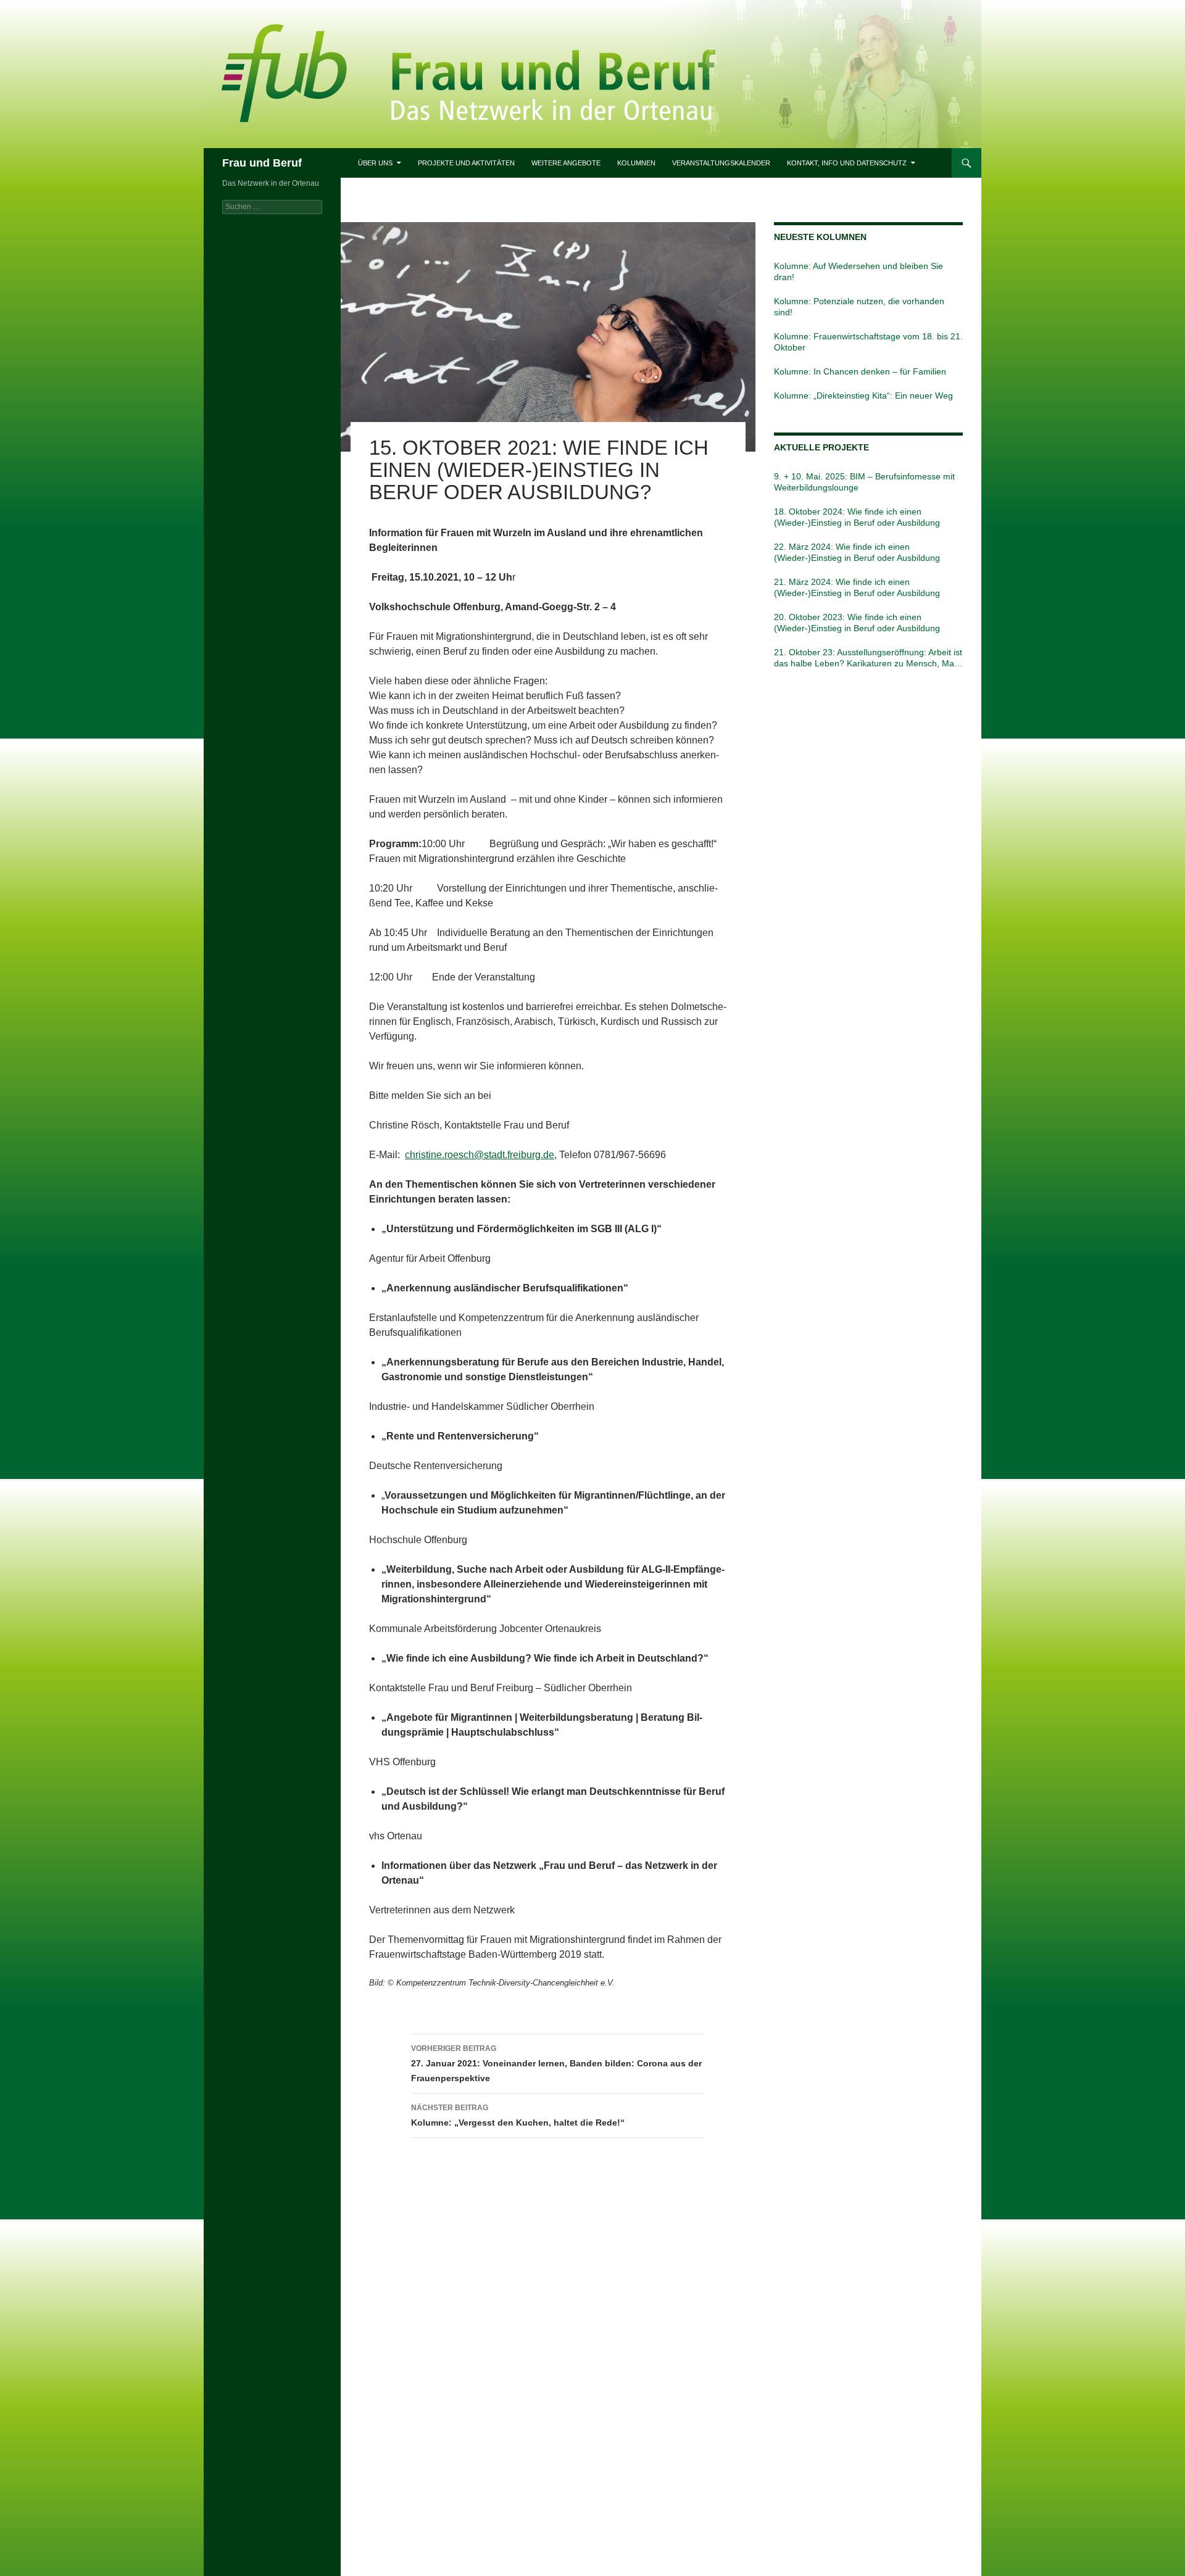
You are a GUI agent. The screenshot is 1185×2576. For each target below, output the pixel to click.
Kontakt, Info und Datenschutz (847, 163)
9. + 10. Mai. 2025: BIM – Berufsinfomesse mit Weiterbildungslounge (864, 482)
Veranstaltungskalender (721, 163)
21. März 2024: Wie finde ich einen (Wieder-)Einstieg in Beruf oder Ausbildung (857, 587)
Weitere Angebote (566, 163)
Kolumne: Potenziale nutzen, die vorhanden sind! (859, 307)
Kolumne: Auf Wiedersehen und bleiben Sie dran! (859, 271)
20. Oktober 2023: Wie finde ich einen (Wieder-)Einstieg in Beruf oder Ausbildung (857, 623)
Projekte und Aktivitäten (466, 163)
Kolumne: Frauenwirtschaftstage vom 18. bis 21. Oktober (868, 342)
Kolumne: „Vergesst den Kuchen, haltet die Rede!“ (518, 2115)
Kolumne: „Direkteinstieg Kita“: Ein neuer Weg (863, 396)
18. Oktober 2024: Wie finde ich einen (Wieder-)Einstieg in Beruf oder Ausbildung (857, 517)
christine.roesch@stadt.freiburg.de (480, 1155)
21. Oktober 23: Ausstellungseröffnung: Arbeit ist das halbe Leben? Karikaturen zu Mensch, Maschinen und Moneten (868, 658)
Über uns (375, 163)
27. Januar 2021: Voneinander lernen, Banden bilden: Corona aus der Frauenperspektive (556, 2064)
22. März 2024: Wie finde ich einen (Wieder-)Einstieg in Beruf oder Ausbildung (857, 552)
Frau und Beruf (262, 163)
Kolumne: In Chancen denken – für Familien (860, 371)
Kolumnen (636, 163)
